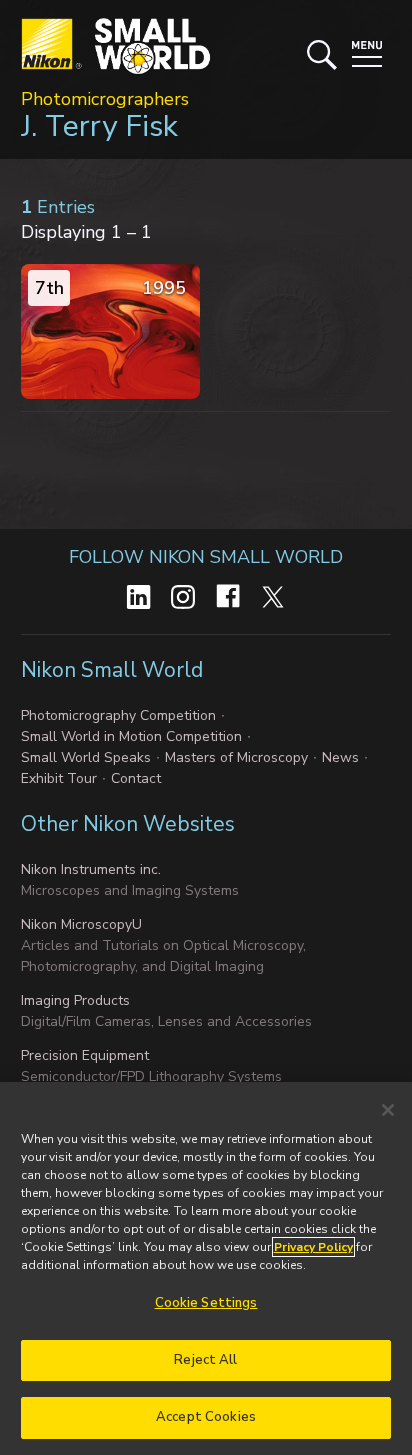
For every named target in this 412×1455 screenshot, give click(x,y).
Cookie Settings (206, 1303)
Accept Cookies (206, 1417)
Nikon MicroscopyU (81, 924)
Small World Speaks (86, 757)
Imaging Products (75, 1000)
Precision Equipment (85, 1055)
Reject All (205, 1360)
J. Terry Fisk (99, 126)
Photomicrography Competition (118, 715)
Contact (136, 778)
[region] (206, 1268)
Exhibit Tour (59, 778)
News (340, 757)
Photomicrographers (105, 99)
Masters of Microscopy (236, 757)
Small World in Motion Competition (131, 736)
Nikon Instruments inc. (91, 869)
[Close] (388, 1110)
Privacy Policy (313, 1247)
